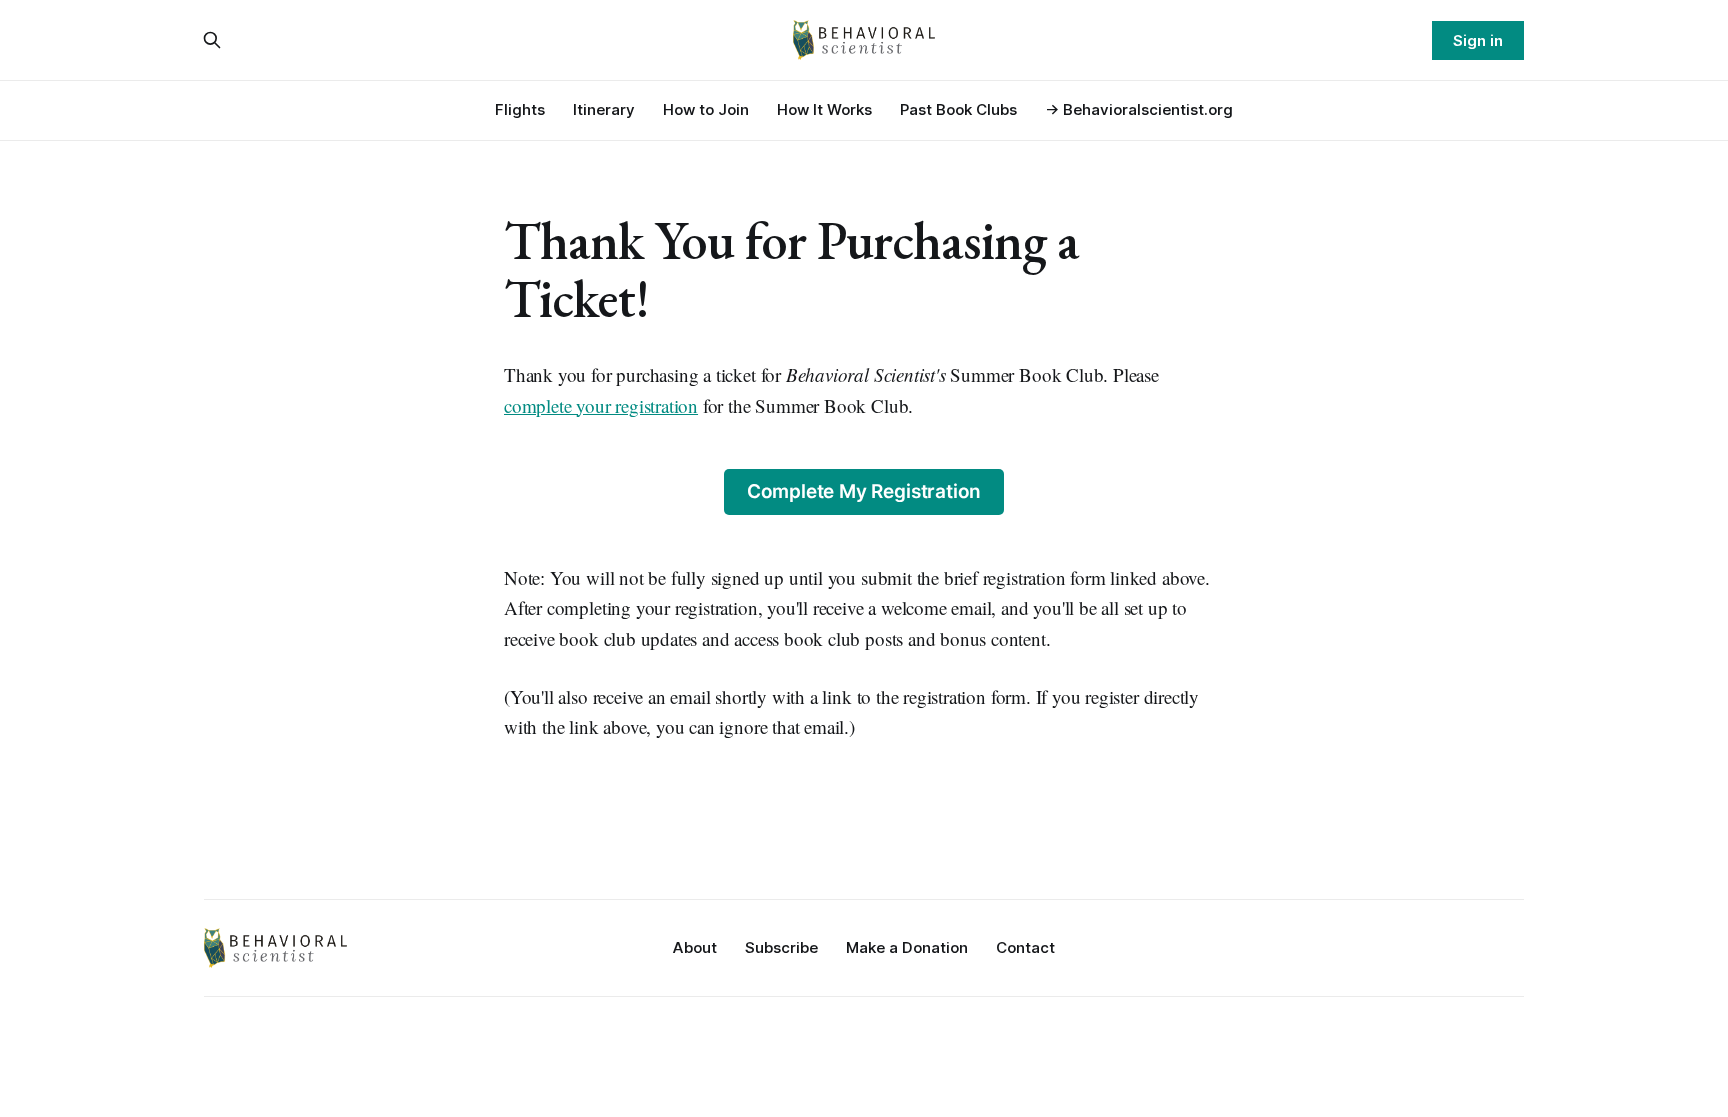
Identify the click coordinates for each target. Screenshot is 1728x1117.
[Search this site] (212, 40)
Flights (520, 109)
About (695, 947)
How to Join (706, 109)
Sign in (1478, 40)
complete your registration (601, 405)
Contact (1025, 947)
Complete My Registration (864, 491)
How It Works (824, 109)
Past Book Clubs (958, 109)
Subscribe (781, 947)
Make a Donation (907, 947)
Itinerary (604, 109)
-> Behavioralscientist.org (1139, 109)
